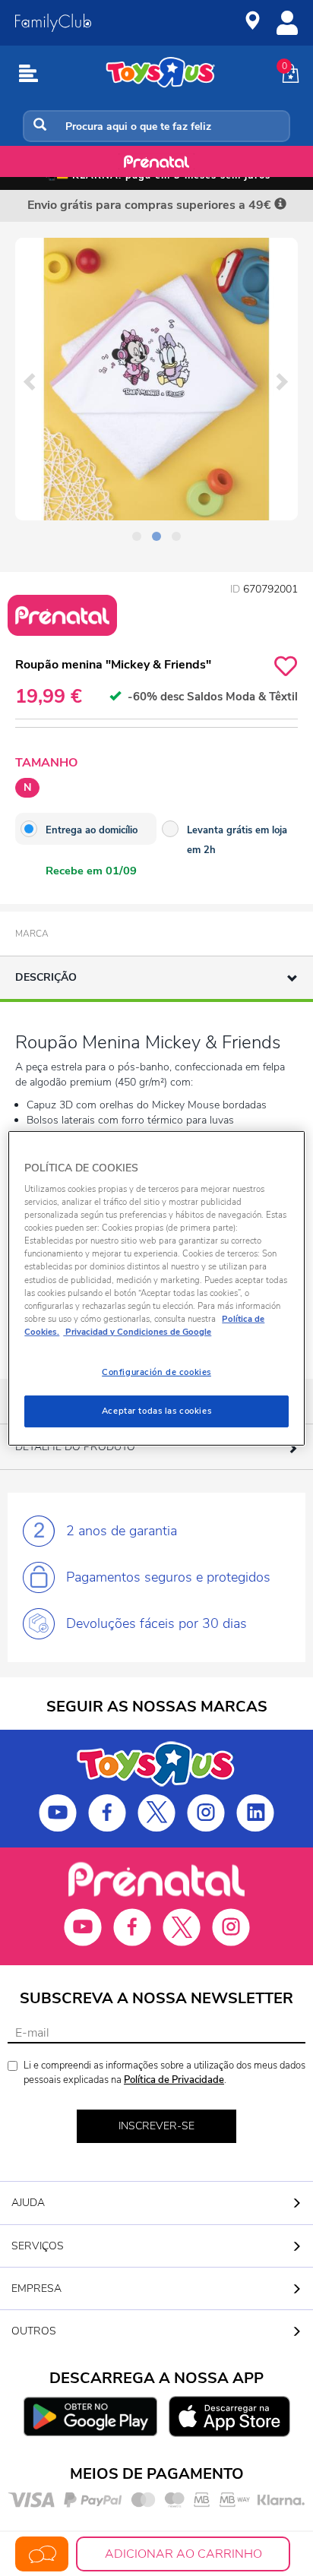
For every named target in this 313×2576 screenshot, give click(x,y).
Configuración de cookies (156, 1372)
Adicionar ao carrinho (183, 2554)
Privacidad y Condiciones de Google (137, 1332)
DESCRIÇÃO (46, 977)
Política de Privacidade (174, 2080)
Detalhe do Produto (75, 1447)
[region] (156, 1288)
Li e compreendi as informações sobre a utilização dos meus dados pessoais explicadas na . (164, 2073)
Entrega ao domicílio (92, 830)
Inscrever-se (156, 2126)
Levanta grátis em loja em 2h (237, 840)
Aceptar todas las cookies (156, 1411)
